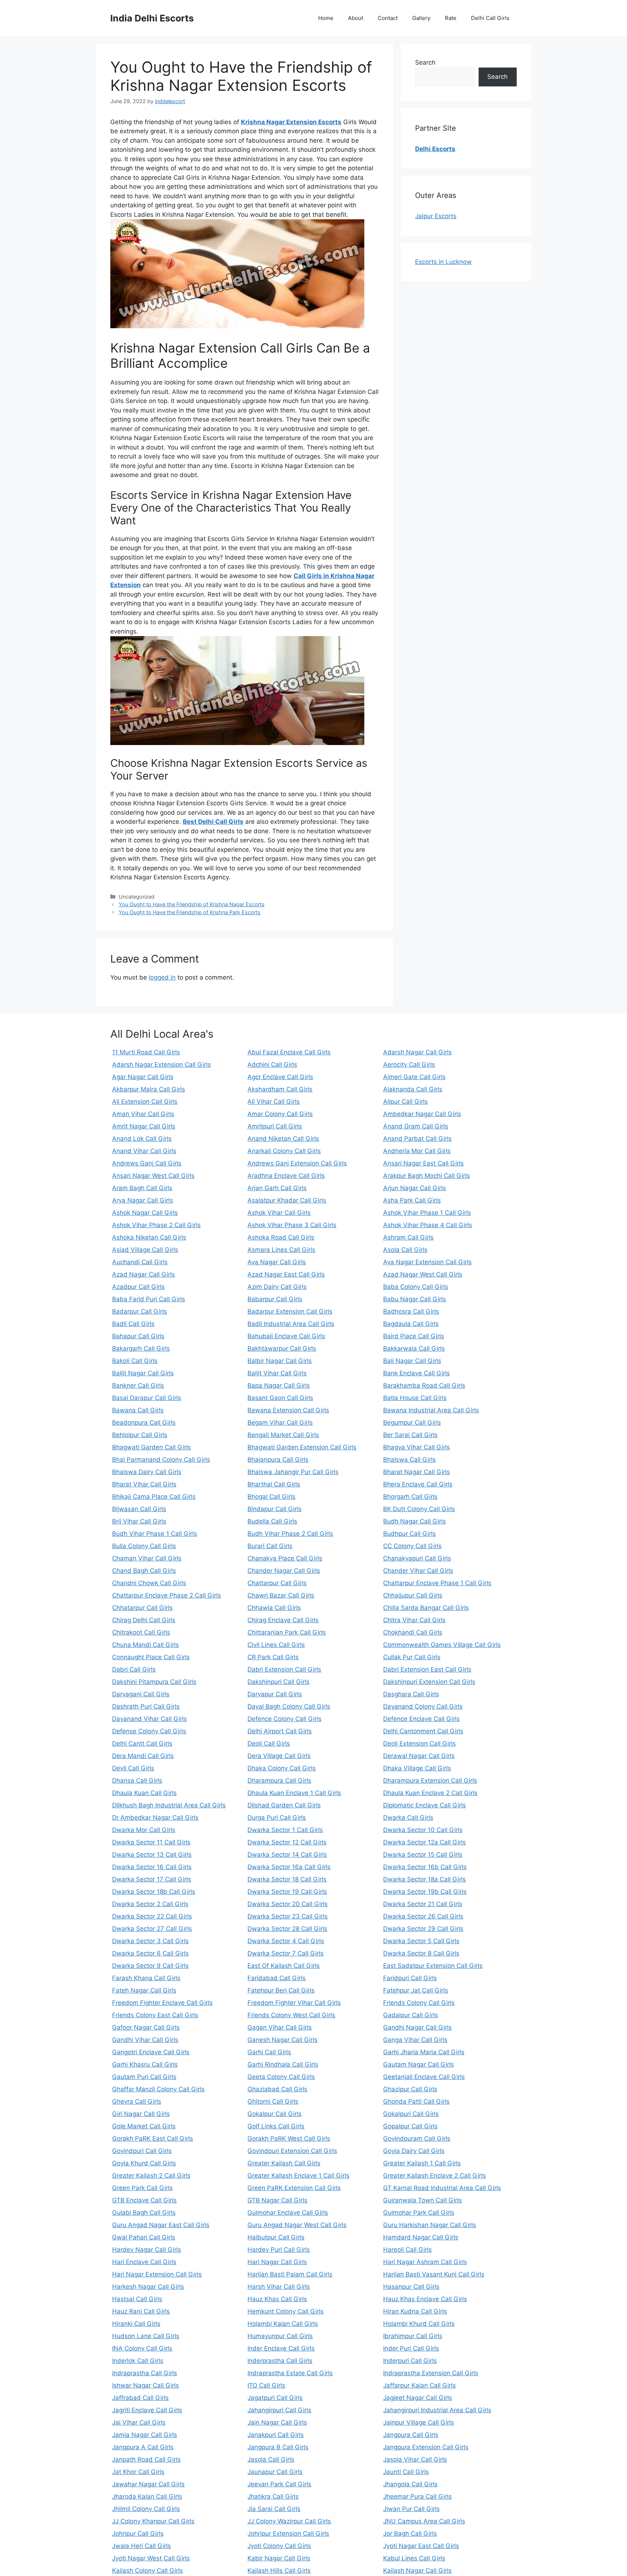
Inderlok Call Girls (138, 2361)
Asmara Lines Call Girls (281, 1250)
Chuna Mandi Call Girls (146, 1645)
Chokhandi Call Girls (413, 1632)
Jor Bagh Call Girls (410, 2534)
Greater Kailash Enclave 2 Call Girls (435, 2176)
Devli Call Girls (133, 1768)
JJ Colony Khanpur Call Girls (153, 2521)
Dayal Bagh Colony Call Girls (289, 1706)
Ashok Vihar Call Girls (279, 1213)
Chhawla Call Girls (274, 1608)
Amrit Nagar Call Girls (144, 1126)
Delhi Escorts (435, 149)
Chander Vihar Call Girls (418, 1571)
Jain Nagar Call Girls (277, 2422)
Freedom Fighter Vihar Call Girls (294, 2003)
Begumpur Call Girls (412, 1423)
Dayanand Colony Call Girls (423, 1706)
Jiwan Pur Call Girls (411, 2509)
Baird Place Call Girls (414, 1336)
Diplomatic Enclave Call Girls (425, 1805)
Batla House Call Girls (415, 1398)
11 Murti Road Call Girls (146, 1052)
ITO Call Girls (266, 2385)
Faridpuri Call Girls (410, 1978)
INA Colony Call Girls (142, 2348)
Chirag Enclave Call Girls (283, 1620)
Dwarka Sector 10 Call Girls (423, 1830)
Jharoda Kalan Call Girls (147, 2496)
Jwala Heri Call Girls (142, 2546)
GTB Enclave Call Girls (144, 2200)
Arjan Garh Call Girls (277, 1188)
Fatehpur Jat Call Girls (416, 1990)
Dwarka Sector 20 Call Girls (288, 1904)
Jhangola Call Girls (410, 2484)
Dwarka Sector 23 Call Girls (288, 1916)
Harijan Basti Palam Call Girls (290, 2274)
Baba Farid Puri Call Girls (149, 1299)
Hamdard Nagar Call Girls (421, 2237)
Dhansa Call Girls (137, 1781)
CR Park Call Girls (273, 1657)
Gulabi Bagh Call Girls (144, 2213)
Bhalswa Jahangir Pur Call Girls (293, 1472)
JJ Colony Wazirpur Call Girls (289, 2521)
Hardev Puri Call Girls (279, 2250)
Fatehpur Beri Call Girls (281, 1990)
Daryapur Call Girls (275, 1694)
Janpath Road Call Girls (146, 2459)
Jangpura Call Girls (411, 2435)
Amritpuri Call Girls (275, 1126)
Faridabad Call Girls (276, 1978)
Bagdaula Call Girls (411, 1324)
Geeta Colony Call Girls (281, 2077)
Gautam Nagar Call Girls (419, 2064)
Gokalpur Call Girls (274, 2114)
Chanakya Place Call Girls (285, 1558)
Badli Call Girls (133, 1324)
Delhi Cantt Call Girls (142, 1743)
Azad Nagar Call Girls (144, 1274)
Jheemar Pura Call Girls (417, 2496)
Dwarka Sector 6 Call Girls (150, 1953)
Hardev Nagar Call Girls (147, 2250)
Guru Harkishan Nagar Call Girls (430, 2225)
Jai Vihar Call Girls (139, 2422)
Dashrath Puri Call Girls (146, 1706)
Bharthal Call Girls (274, 1484)
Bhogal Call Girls (271, 1497)
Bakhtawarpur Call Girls (282, 1348)
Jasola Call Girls (271, 2459)
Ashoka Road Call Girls (281, 1237)
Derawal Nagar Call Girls (419, 1756)
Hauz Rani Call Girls (141, 2311)
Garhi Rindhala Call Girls (283, 2064)
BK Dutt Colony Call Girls (419, 1509)
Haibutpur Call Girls (276, 2237)
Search (425, 62)
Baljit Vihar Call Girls (277, 1373)
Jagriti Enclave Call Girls (147, 2410)
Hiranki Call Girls (136, 2324)
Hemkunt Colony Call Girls (286, 2311)
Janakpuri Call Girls (276, 2435)
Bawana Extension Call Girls (288, 1410)
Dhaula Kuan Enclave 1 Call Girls (294, 1793)
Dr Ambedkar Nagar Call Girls (155, 1818)
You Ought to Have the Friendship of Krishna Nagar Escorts (192, 904)
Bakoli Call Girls (135, 1361)
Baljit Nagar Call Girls (143, 1373)
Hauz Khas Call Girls (277, 2299)
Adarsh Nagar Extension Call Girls (161, 1065)
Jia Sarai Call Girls (274, 2509)
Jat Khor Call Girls (138, 2472)
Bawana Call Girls (138, 1410)
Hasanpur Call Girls (411, 2287)
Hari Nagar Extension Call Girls (157, 2274)
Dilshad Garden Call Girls (284, 1805)
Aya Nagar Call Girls (277, 1262)
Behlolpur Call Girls (140, 1435)
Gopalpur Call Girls (410, 2126)
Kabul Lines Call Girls (414, 2558)
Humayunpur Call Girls (280, 2336)
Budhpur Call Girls (409, 1534)
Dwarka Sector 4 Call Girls (286, 1941)
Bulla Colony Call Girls (144, 1546)
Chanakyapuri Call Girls (417, 1558)
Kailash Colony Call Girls (147, 2571)
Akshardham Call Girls (280, 1089)
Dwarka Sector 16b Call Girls (425, 1867)
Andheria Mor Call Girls (417, 1151)
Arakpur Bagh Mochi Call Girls (427, 1176)
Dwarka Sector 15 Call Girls (423, 1855)
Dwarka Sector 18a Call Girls (425, 1879)
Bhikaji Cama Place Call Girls (154, 1497)
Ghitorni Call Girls (273, 2101)
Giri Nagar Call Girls (141, 2114)
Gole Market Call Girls (144, 2126)
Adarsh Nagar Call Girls (417, 1052)
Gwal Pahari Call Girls (144, 2237)
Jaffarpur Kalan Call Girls (419, 2385)
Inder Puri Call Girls (411, 2348)
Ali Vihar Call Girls (274, 1102)
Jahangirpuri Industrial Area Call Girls (437, 2410)
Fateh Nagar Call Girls (144, 1990)
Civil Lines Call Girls (276, 1645)
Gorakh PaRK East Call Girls (153, 2138)
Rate (451, 18)
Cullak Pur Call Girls (412, 1657)
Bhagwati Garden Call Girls (151, 1447)
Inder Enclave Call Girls (281, 2348)
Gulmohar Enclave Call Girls (288, 2213)
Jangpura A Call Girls (143, 2447)
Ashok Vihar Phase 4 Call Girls (428, 1225)
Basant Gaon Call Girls (280, 1398)
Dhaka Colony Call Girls (282, 1768)
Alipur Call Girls (405, 1102)
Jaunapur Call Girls (275, 2472)
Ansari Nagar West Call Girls (153, 1176)
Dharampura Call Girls (279, 1781)
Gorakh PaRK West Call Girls (289, 2138)
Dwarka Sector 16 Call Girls (152, 1867)
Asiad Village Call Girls (145, 1250)
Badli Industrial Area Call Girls (291, 1324)
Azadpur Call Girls (138, 1287)
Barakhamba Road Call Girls (424, 1385)
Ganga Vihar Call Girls (415, 2040)
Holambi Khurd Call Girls (419, 2324)
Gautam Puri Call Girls (144, 2077)
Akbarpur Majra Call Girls (149, 1089)
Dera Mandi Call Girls (143, 1756)
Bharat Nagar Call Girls (417, 1472)
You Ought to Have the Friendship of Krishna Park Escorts (190, 912)
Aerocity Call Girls (409, 1065)
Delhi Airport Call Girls (280, 1731)
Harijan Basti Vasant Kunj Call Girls (434, 2274)
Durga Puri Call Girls (277, 1818)
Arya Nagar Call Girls (143, 1200)
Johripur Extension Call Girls (288, 2534)
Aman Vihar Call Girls (143, 1114)
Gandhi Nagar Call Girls (417, 2027)
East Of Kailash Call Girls (284, 1966)
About (356, 18)
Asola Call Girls (405, 1250)
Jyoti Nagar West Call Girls (151, 2558)
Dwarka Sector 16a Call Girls (289, 1867)
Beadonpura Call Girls (144, 1423)
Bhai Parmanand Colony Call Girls (161, 1460)
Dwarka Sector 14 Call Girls (287, 1855)
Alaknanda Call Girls (413, 1089)
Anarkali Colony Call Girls (284, 1151)
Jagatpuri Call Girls (275, 2398)
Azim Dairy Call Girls (277, 1287)
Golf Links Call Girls (276, 2126)
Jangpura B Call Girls (278, 2447)
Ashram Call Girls (408, 1237)
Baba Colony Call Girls (416, 1287)
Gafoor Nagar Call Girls (146, 2027)
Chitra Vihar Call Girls (414, 1620)
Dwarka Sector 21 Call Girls (423, 1904)
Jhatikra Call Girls (273, 2496)
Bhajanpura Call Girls (278, 1460)
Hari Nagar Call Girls (277, 2262)
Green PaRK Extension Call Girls (294, 2188)
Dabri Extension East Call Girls (427, 1669)
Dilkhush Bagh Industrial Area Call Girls (169, 1805)
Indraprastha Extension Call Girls (431, 2373)
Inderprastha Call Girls (280, 2361)
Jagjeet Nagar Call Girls (418, 2398)
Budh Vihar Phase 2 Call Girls (290, 1534)
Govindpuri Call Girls (142, 2151)
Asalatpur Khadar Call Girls (287, 1200)
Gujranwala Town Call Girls (423, 2200)
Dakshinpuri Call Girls (278, 1682)
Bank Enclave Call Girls (417, 1373)
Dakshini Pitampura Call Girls (154, 1682)
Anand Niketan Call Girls (283, 1139)
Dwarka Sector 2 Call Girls (150, 1904)
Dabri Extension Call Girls (284, 1669)
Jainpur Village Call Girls (419, 2422)
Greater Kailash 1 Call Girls (422, 2163)
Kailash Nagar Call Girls (417, 2571)
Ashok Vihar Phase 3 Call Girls (292, 1225)
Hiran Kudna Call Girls (415, 2311)
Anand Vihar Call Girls (144, 1151)
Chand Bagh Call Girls (144, 1571)
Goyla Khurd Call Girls (144, 2163)
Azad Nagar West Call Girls (423, 1274)
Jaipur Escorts (436, 216)
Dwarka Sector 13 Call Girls (152, 1855)
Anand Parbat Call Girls (417, 1139)
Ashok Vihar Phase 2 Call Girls (156, 1225)
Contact (388, 18)
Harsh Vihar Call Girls (279, 2287)
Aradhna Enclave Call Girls (286, 1176)
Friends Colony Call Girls (419, 2003)
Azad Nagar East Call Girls (286, 1274)
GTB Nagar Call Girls (277, 2200)
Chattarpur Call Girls (277, 1583)
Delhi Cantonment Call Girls (423, 1731)
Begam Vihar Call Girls (280, 1423)
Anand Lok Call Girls (142, 1139)
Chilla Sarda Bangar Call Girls (426, 1608)
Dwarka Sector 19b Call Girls (425, 1892)
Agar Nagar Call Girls (143, 1077)
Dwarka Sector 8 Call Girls (421, 1953)
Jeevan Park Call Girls (279, 2484)
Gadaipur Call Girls (411, 2015)
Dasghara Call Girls (411, 1694)
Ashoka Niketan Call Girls (149, 1237)
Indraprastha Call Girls (145, 2373)
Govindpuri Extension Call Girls (292, 2151)
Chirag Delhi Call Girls (144, 1620)
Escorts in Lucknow (443, 262)
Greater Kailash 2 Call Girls (151, 2176)
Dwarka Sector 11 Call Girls (151, 1842)
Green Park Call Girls (142, 2188)
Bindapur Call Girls (274, 1509)
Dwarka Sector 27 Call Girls (152, 1929)
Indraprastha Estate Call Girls (290, 2373)
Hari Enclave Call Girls (144, 2262)
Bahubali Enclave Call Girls (286, 1336)
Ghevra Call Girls (137, 2101)
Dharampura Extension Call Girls (430, 1781)
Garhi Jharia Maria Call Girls (424, 2052)
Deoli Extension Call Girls (419, 1743)
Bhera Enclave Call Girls (418, 1484)
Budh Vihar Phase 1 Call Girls (155, 1534)
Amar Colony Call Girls (280, 1114)
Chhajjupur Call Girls (413, 1595)
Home (326, 18)
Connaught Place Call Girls (151, 1657)
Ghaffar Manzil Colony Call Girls (158, 2089)
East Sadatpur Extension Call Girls (433, 1966)
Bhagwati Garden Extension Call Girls (302, 1447)
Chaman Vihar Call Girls (147, 1558)
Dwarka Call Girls (408, 1818)
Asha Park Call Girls (412, 1200)
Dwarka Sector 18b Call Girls (154, 1892)
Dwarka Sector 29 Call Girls (423, 1929)
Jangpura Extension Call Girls (426, 2447)
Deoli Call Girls (269, 1743)
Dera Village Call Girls (279, 1756)
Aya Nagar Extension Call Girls (427, 1262)
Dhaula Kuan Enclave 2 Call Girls (430, 1793)
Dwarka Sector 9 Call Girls (150, 1966)
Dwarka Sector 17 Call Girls (152, 1879)
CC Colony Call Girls (412, 1546)
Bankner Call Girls (138, 1385)
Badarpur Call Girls (140, 1311)
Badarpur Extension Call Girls (290, 1311)
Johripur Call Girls (138, 2534)
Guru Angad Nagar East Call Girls (161, 2225)
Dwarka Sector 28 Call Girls (287, 1929)
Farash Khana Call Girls (146, 1978)
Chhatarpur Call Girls (142, 1608)
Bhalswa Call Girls (409, 1460)
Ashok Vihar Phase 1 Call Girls (427, 1213)
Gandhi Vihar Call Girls (145, 2040)
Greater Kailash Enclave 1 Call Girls (298, 2176)
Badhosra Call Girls (411, 1311)
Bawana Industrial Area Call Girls (431, 1410)
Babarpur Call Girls (275, 1299)
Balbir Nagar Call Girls (280, 1361)
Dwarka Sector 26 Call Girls (423, 1916)
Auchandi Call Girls (140, 1262)
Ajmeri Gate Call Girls (414, 1077)
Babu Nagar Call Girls (415, 1299)
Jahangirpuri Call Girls (279, 2410)
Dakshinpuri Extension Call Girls (429, 1682)
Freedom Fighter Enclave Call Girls (162, 2003)
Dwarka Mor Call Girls (144, 1830)
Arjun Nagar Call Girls (415, 1188)
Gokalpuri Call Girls (411, 2114)
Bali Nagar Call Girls (412, 1361)
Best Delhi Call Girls (213, 822)
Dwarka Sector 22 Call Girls (152, 1916)
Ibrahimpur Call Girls (413, 2336)
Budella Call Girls (272, 1521)
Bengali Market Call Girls (283, 1435)
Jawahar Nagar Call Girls (148, 2484)
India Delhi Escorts (152, 18)
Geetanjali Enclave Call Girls (424, 2077)
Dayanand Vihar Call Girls (149, 1719)
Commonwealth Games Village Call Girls (442, 1645)
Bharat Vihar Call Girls (144, 1484)
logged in (162, 977)
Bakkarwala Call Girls (414, 1348)
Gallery (421, 18)
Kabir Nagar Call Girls (279, 2558)
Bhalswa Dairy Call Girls (147, 1472)
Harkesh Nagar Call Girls (148, 2287)
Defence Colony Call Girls (284, 1719)
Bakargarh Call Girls (141, 1348)
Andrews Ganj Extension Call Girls (297, 1163)
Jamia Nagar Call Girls (145, 2435)
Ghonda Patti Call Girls (416, 2101)
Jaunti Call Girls (406, 2472)
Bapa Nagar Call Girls (279, 1385)
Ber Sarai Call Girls (410, 1435)
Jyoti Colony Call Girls (279, 2546)
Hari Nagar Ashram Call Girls (425, 2262)
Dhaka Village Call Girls (417, 1768)
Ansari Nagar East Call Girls (423, 1163)
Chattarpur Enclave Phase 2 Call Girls (167, 1595)
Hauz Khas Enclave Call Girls (425, 2299)
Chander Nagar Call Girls (284, 1571)
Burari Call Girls (270, 1546)
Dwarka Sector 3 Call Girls (150, 1941)
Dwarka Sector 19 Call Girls (287, 1892)
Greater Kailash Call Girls (284, 2163)
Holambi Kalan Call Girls (283, 2324)
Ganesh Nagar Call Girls (282, 2040)
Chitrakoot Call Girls (141, 1632)
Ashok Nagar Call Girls (145, 1213)
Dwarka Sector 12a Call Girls (425, 1842)
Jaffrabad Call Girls (140, 2398)
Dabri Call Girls (134, 1669)
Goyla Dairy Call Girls (414, 2151)
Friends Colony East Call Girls (155, 2015)
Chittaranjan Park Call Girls (287, 1632)
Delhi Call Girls (490, 18)
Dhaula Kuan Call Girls (144, 1793)
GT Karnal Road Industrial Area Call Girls (442, 2188)
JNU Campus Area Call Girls (424, 2521)
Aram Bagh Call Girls (142, 1188)
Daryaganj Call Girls (141, 1694)
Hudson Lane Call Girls (146, 2336)
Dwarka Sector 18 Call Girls (287, 1879)
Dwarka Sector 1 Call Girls (285, 1830)
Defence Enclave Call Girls (421, 1719)
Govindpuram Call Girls (417, 2138)
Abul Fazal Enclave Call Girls (289, 1052)
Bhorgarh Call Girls (410, 1497)
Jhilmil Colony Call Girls (146, 2509)
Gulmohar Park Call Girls (419, 2213)
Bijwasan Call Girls (139, 1509)
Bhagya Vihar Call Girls (417, 1447)
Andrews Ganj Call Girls (147, 1163)
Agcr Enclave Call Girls (280, 1077)
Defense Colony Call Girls (149, 1731)
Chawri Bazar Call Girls (281, 1595)
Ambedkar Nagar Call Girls (422, 1114)
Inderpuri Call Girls (410, 2361)
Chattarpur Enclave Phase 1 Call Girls (437, 1583)
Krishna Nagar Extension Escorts (291, 122)
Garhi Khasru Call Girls (145, 2064)
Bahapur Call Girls (138, 1336)
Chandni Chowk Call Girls (149, 1583)
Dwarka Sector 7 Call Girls (286, 1953)
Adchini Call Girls (272, 1065)
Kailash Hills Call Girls (279, 2571)
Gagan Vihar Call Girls (280, 2027)
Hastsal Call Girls (137, 2299)
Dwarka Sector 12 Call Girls (287, 1842)
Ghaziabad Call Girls (277, 2089)
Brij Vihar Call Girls (139, 1521)
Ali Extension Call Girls (145, 1102)
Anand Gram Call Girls (416, 1126)
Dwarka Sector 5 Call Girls (421, 1941)
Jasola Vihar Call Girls (415, 2459)
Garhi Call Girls (269, 2052)
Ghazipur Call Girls (410, 2089)
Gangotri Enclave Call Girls (151, 2052)
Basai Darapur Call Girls (147, 1398)
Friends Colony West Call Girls (291, 2015)
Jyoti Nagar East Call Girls (421, 2546)
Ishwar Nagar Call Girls (146, 2385)
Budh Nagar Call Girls (415, 1521)
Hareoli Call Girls (407, 2250)
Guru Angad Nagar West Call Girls (297, 2225)
